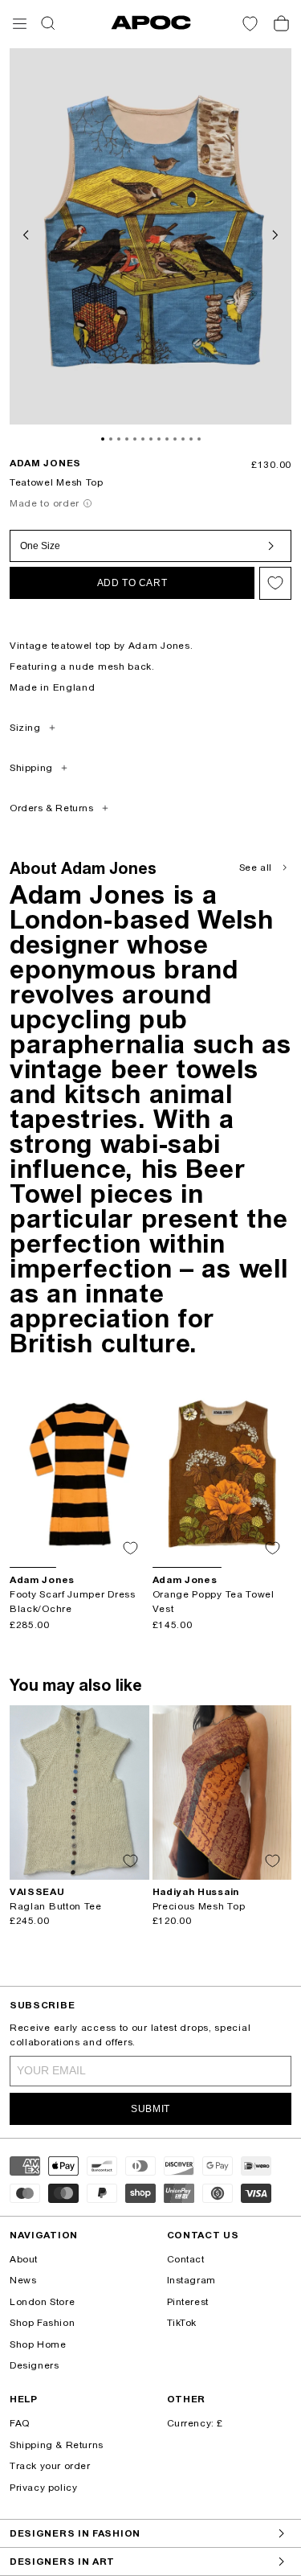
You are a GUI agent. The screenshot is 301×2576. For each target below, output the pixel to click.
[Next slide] (274, 233)
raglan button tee (56, 1906)
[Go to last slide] (27, 233)
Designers (34, 2365)
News (23, 2280)
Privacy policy (43, 2488)
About (24, 2259)
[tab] (103, 439)
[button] (20, 24)
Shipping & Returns (57, 2445)
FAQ (20, 2423)
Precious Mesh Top (199, 1906)
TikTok (182, 2323)
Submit (150, 2109)
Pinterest (188, 2302)
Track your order (50, 2466)
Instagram (191, 2280)
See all (256, 868)
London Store (42, 2302)
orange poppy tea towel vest (214, 1602)
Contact (186, 2259)
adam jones (45, 463)
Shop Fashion (42, 2323)
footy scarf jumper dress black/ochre (73, 1602)
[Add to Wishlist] (275, 583)
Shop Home (38, 2344)
